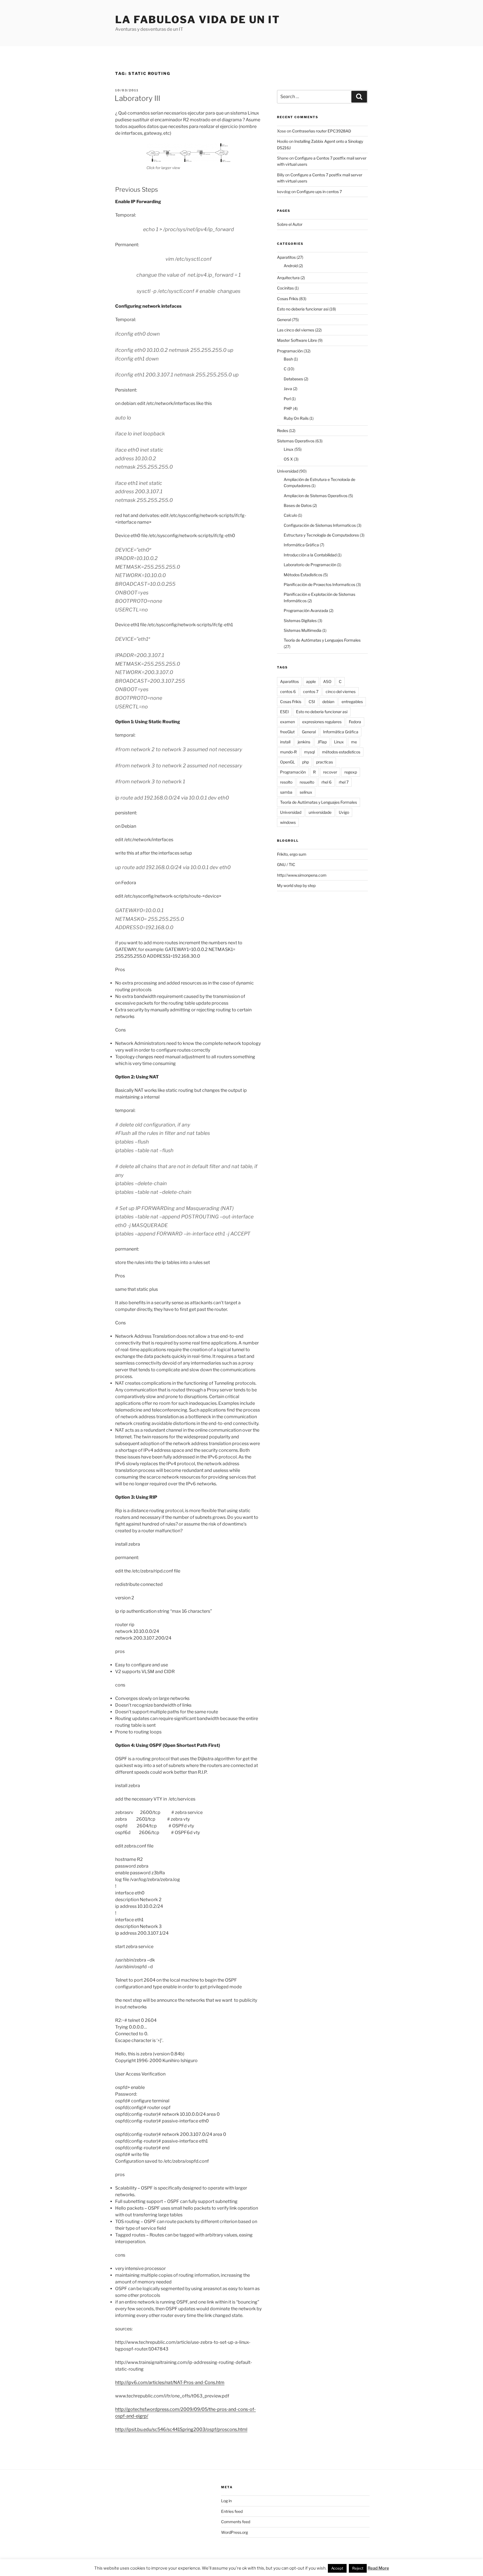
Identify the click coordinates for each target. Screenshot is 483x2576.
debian (328, 702)
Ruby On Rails (296, 418)
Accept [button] (337, 2568)
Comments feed (236, 2522)
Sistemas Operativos (296, 441)
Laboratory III (137, 98)
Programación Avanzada (306, 610)
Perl (287, 399)
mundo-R (288, 752)
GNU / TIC (286, 864)
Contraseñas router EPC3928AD (322, 131)
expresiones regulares (322, 722)
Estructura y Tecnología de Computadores (321, 535)
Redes (283, 430)
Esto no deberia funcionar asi (303, 309)
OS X (288, 459)
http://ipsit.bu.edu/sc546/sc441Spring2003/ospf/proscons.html (181, 2429)
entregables (352, 702)
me (354, 742)
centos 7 (311, 692)
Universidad (288, 471)
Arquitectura (288, 278)
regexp (351, 772)
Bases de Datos (298, 505)
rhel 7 (344, 782)
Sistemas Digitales (300, 621)
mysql (309, 752)
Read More (378, 2568)
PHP (288, 408)
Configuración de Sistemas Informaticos (320, 525)
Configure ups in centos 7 (319, 192)
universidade (320, 812)
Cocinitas (285, 288)
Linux (289, 449)
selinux (306, 792)
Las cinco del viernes (296, 330)
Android (291, 266)
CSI (312, 702)
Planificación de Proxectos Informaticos (319, 584)
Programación (290, 351)
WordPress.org (235, 2532)
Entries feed (232, 2511)
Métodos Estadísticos (303, 575)
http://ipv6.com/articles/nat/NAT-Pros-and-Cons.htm (170, 2382)
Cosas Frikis (288, 299)
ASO (327, 681)
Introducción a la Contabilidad (310, 555)
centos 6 (288, 692)
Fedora (355, 722)
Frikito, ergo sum (292, 854)
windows (288, 822)
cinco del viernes (341, 692)
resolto (286, 782)
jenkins (304, 742)
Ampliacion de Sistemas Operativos (316, 496)
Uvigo (344, 812)
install (285, 742)
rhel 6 (326, 782)
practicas (325, 762)
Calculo (290, 515)
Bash (288, 359)
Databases (293, 379)
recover (330, 772)
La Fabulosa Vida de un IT (198, 20)
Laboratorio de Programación (310, 565)
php (306, 762)
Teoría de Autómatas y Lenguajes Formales (322, 640)
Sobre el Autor (290, 224)
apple (311, 681)
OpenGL (287, 762)
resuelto (307, 782)
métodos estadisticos (341, 752)
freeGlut (287, 732)
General (284, 320)
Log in (226, 2501)
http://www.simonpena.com (302, 875)
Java (288, 389)
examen (287, 722)
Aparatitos (286, 257)
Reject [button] (358, 2568)
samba (286, 792)
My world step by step (296, 885)
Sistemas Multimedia (303, 630)
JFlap (322, 742)
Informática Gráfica (301, 545)
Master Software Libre (297, 340)
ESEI (284, 712)
